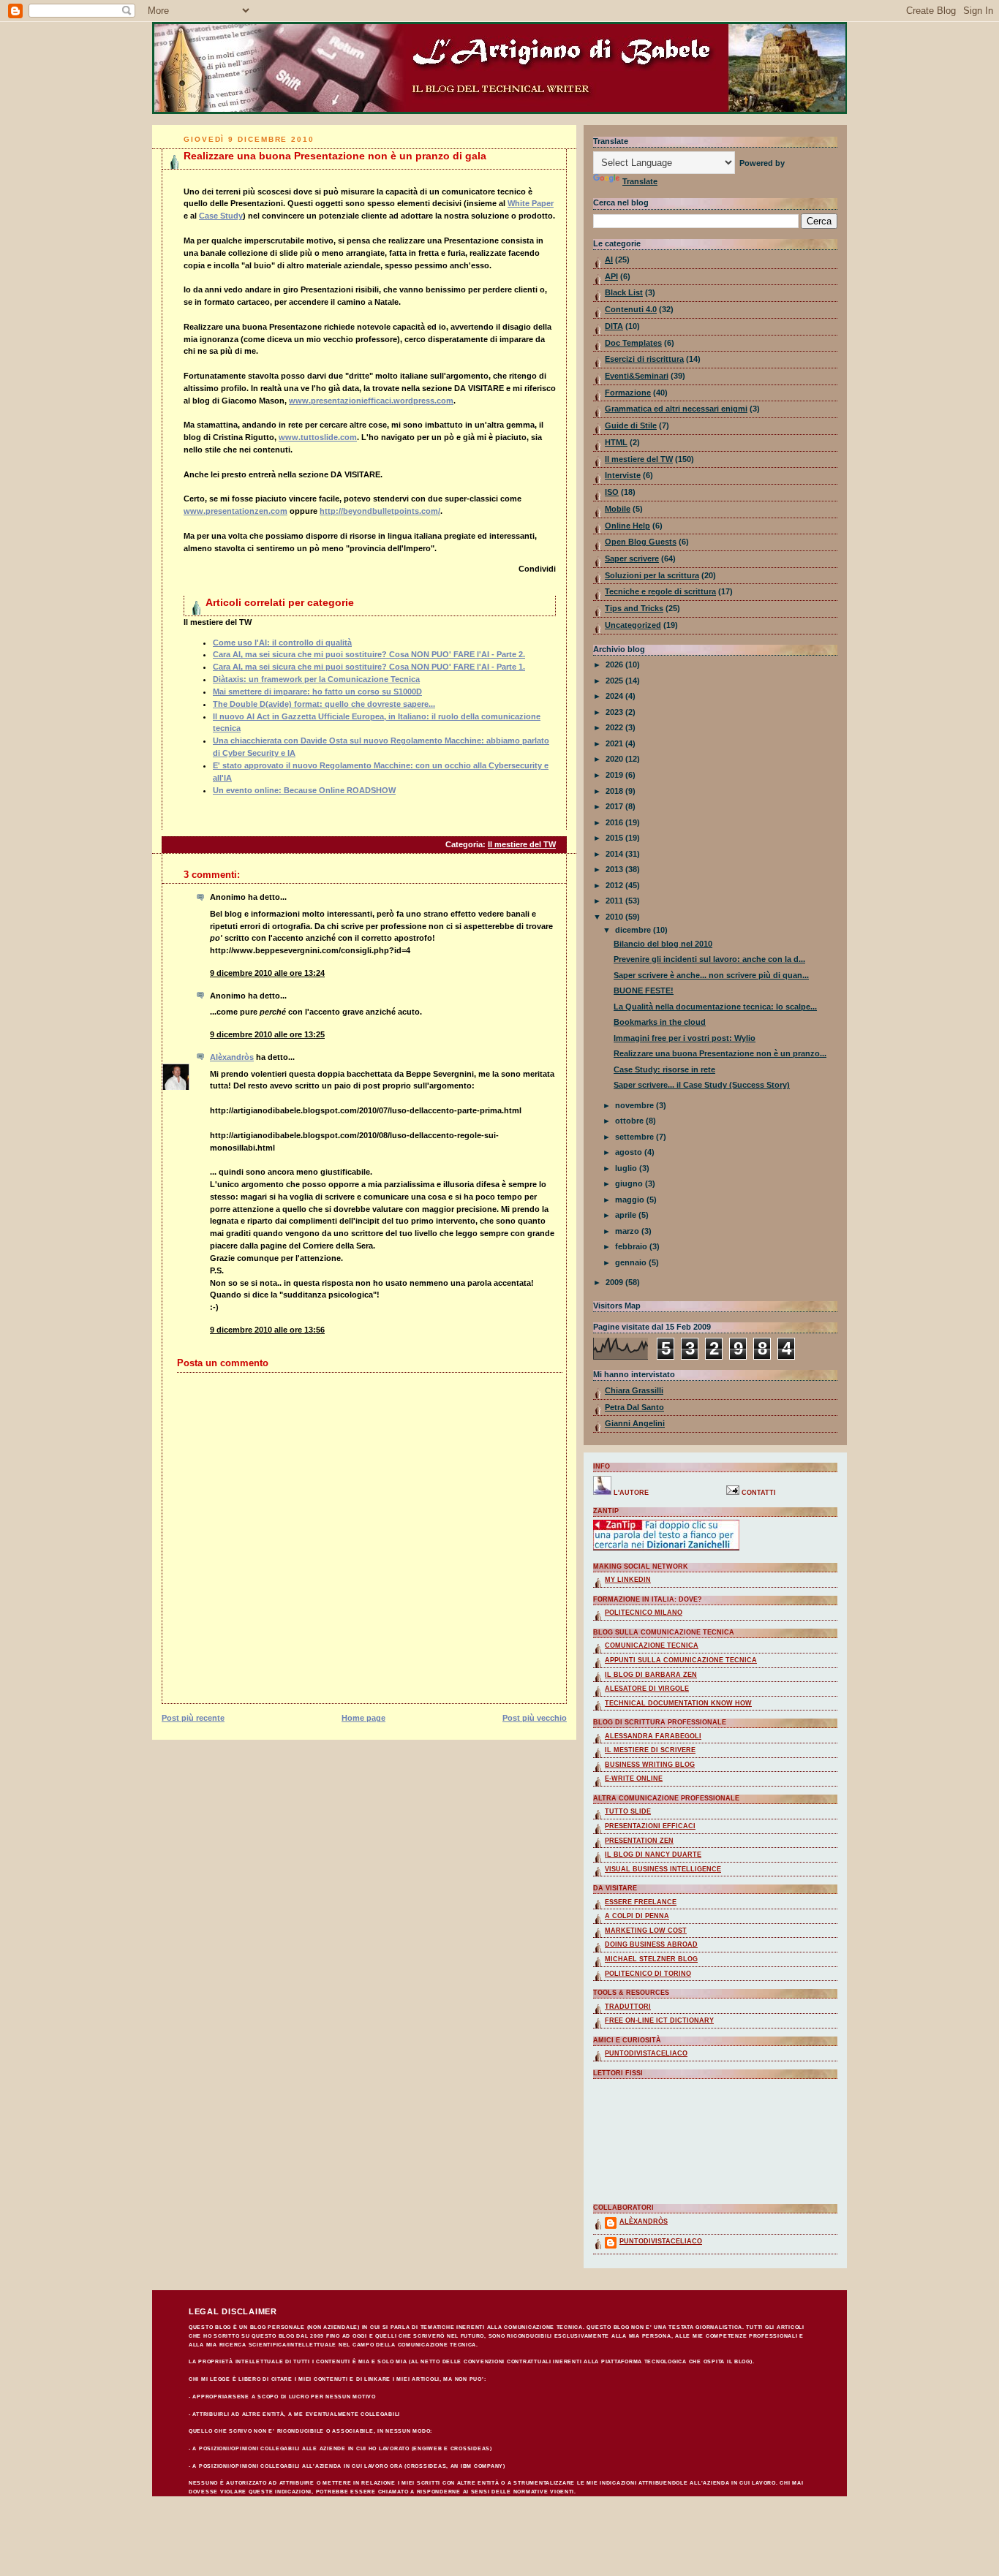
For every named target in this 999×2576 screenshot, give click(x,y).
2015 (615, 838)
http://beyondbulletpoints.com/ (380, 511)
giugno (630, 1183)
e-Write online (634, 1778)
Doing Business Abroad (651, 1944)
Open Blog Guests (641, 542)
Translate (640, 181)
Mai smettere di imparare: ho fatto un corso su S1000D (317, 692)
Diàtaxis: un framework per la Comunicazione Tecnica (316, 679)
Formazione (628, 393)
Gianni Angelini (635, 1423)
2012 (615, 885)
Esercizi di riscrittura (644, 359)
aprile (627, 1215)
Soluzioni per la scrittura (652, 575)
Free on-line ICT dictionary (659, 2020)
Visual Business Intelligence (663, 1869)
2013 (615, 869)
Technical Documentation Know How (678, 1703)
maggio (631, 1200)
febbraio (632, 1246)
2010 (615, 917)
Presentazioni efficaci (650, 1826)
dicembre (634, 930)
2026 (615, 664)
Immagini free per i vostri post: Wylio (685, 1038)
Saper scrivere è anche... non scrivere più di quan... (711, 975)
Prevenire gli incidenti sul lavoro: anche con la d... (709, 959)
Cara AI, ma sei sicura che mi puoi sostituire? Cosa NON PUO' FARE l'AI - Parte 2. (369, 654)
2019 (615, 775)
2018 (615, 791)
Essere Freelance (641, 1902)
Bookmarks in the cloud (660, 1022)
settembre (636, 1137)
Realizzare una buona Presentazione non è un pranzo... (720, 1053)
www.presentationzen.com (235, 511)
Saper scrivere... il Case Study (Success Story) (702, 1085)
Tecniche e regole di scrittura (660, 591)
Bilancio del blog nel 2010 (663, 944)
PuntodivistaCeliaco (661, 2241)
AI (609, 260)
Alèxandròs (232, 1057)
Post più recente (193, 1718)
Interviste (623, 475)
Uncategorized (633, 625)
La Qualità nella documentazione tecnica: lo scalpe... (715, 1007)
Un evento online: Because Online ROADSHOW (304, 790)
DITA (614, 326)
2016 (615, 822)
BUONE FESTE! (644, 990)
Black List (624, 292)
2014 (615, 854)
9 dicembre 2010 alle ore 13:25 (267, 1034)
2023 (615, 712)
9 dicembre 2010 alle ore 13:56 (267, 1330)
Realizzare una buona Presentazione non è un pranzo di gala (335, 156)
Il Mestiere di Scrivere (650, 1750)
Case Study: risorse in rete (664, 1069)
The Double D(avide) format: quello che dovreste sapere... (324, 704)
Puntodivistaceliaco (646, 2053)
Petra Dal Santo (634, 1407)
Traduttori (628, 2007)
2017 (615, 806)
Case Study (221, 216)
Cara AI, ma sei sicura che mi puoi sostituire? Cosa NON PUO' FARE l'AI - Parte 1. (369, 667)
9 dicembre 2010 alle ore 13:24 (267, 973)
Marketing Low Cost (646, 1931)
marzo (628, 1231)
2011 (615, 901)
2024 (615, 696)
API (611, 276)
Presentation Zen (639, 1841)
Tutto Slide (628, 1811)
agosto (630, 1152)
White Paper (531, 203)
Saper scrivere (632, 558)
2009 (615, 1282)
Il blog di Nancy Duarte (653, 1855)
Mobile (618, 509)
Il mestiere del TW (522, 844)
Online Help (627, 526)
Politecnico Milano (644, 1613)
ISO (612, 492)
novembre (636, 1105)
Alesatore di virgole (647, 1689)
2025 (615, 681)
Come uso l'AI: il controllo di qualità (282, 643)
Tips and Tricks (634, 608)
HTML (616, 442)
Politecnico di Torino (648, 1974)
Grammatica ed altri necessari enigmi (676, 409)
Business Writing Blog (650, 1765)
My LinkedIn (628, 1580)
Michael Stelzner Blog (651, 1959)
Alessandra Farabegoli (653, 1736)
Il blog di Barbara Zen (651, 1675)
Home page (363, 1718)
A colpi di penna (637, 1916)
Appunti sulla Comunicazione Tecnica (681, 1660)
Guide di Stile (631, 425)
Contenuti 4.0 (631, 309)
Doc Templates (633, 343)
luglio (627, 1168)
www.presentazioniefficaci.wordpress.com (371, 401)
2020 (615, 759)
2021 (615, 743)
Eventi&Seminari (637, 376)
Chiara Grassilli (634, 1390)
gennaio (632, 1262)
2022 (615, 727)
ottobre (630, 1121)
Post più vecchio (535, 1718)
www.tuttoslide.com (318, 437)
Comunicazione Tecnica (652, 1645)
